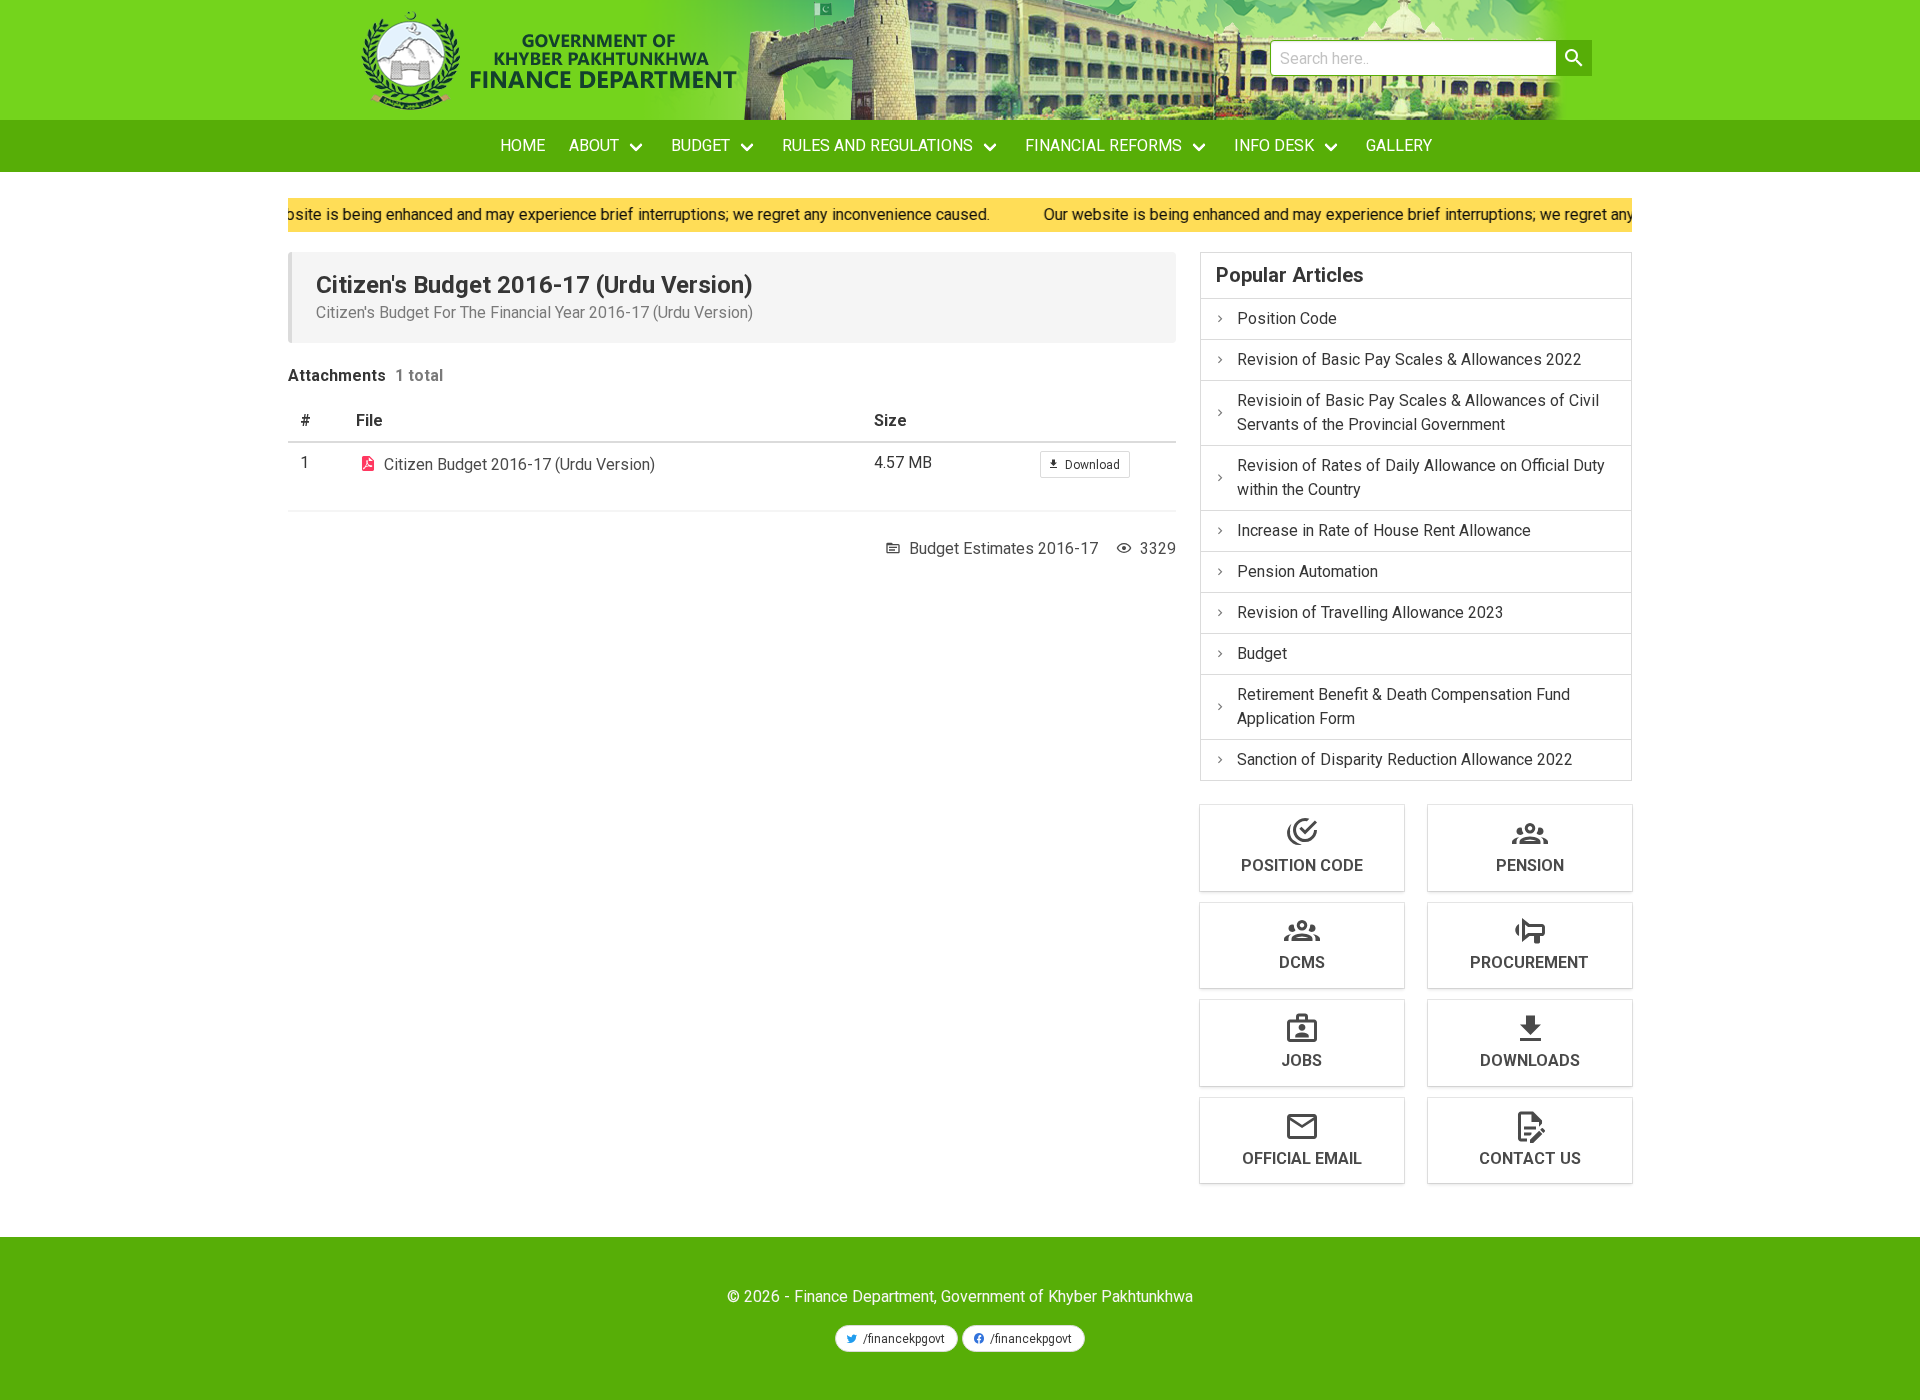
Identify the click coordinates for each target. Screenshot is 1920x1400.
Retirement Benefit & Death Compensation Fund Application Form (1403, 706)
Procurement (1529, 962)
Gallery (1399, 145)
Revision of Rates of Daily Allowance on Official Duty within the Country (1421, 477)
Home (522, 145)
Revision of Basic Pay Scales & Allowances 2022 (1409, 359)
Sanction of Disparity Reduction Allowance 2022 (1405, 759)
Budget (1262, 653)
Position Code (1287, 318)
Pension (1530, 865)
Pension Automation (1307, 571)
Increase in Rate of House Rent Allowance (1384, 530)
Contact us (1530, 1158)
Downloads (1530, 1060)
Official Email (1302, 1158)
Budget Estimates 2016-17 (1003, 548)
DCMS (1302, 962)
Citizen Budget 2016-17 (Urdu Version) (519, 464)
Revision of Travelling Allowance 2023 (1370, 612)
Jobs (1301, 1060)
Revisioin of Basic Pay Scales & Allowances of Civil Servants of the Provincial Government (1418, 412)
